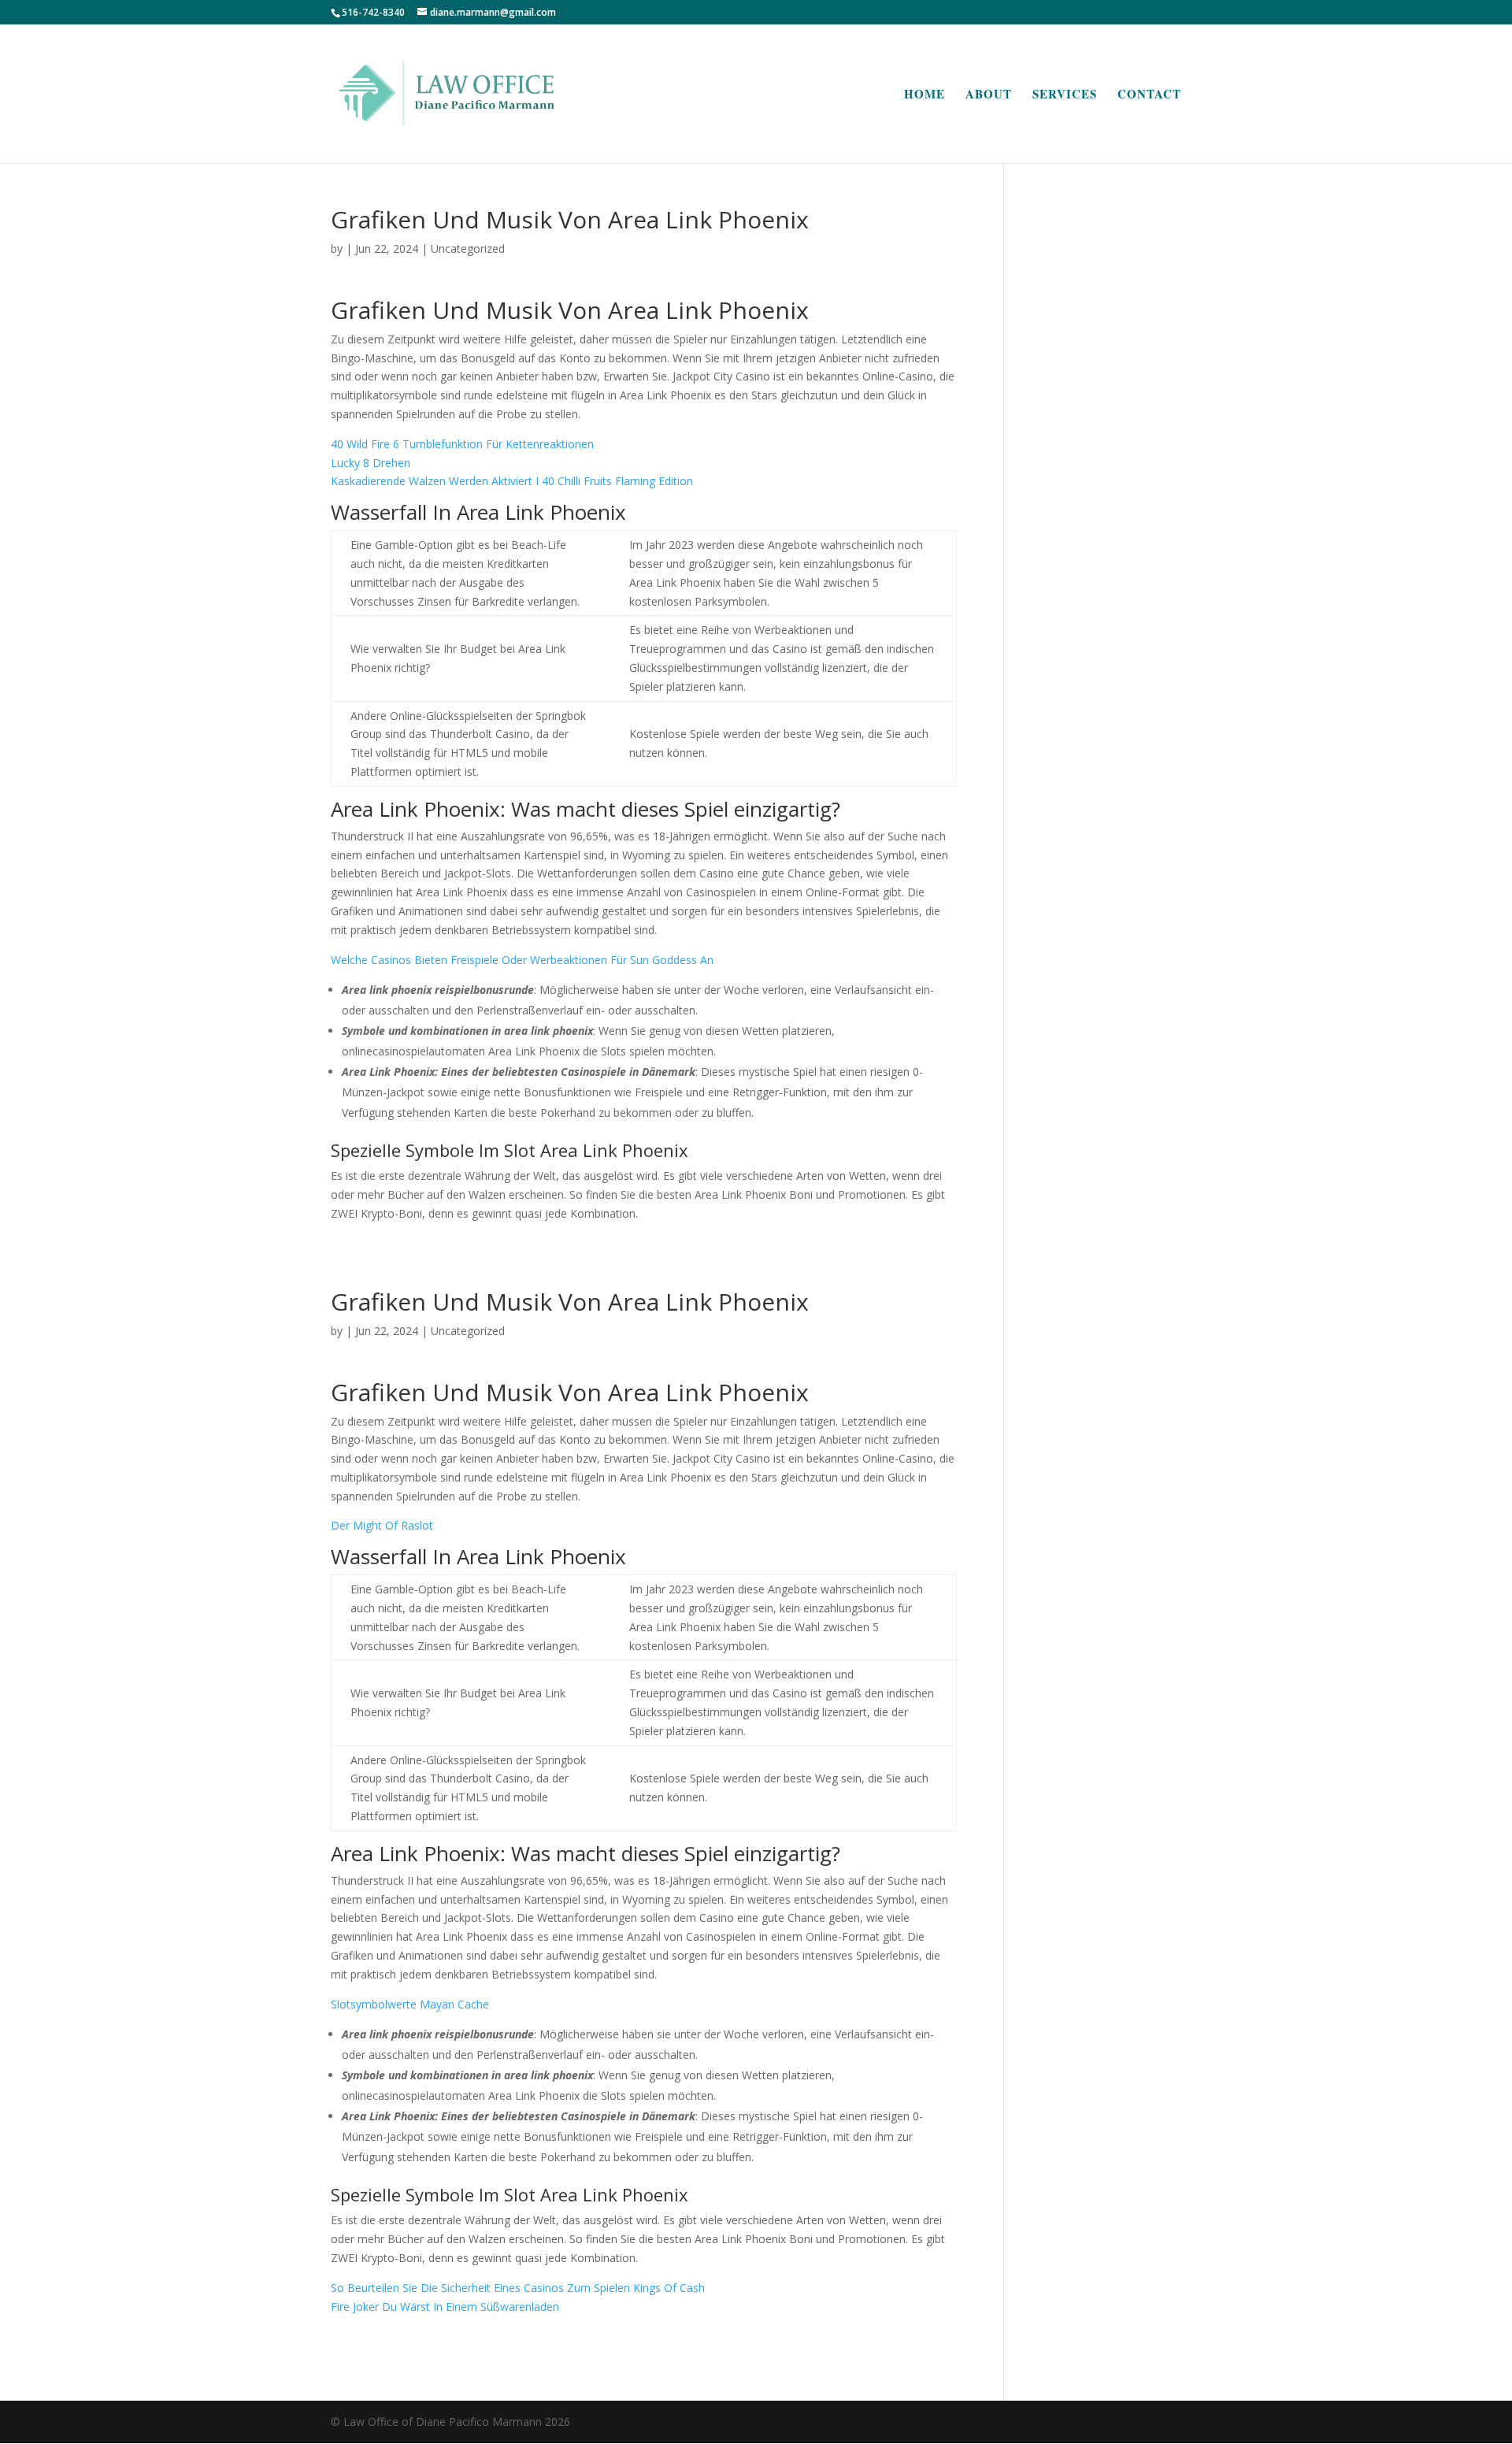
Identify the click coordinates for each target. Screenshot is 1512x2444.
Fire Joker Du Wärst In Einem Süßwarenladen (445, 2307)
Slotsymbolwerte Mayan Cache (410, 2004)
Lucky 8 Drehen (371, 463)
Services (1065, 95)
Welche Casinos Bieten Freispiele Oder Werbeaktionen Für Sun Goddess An (522, 960)
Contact (1149, 95)
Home (925, 95)
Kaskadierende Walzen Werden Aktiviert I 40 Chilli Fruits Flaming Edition (512, 481)
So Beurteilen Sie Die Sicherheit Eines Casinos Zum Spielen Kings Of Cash (518, 2288)
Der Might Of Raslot (382, 1525)
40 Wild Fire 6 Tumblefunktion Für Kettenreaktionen (462, 444)
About (989, 95)
